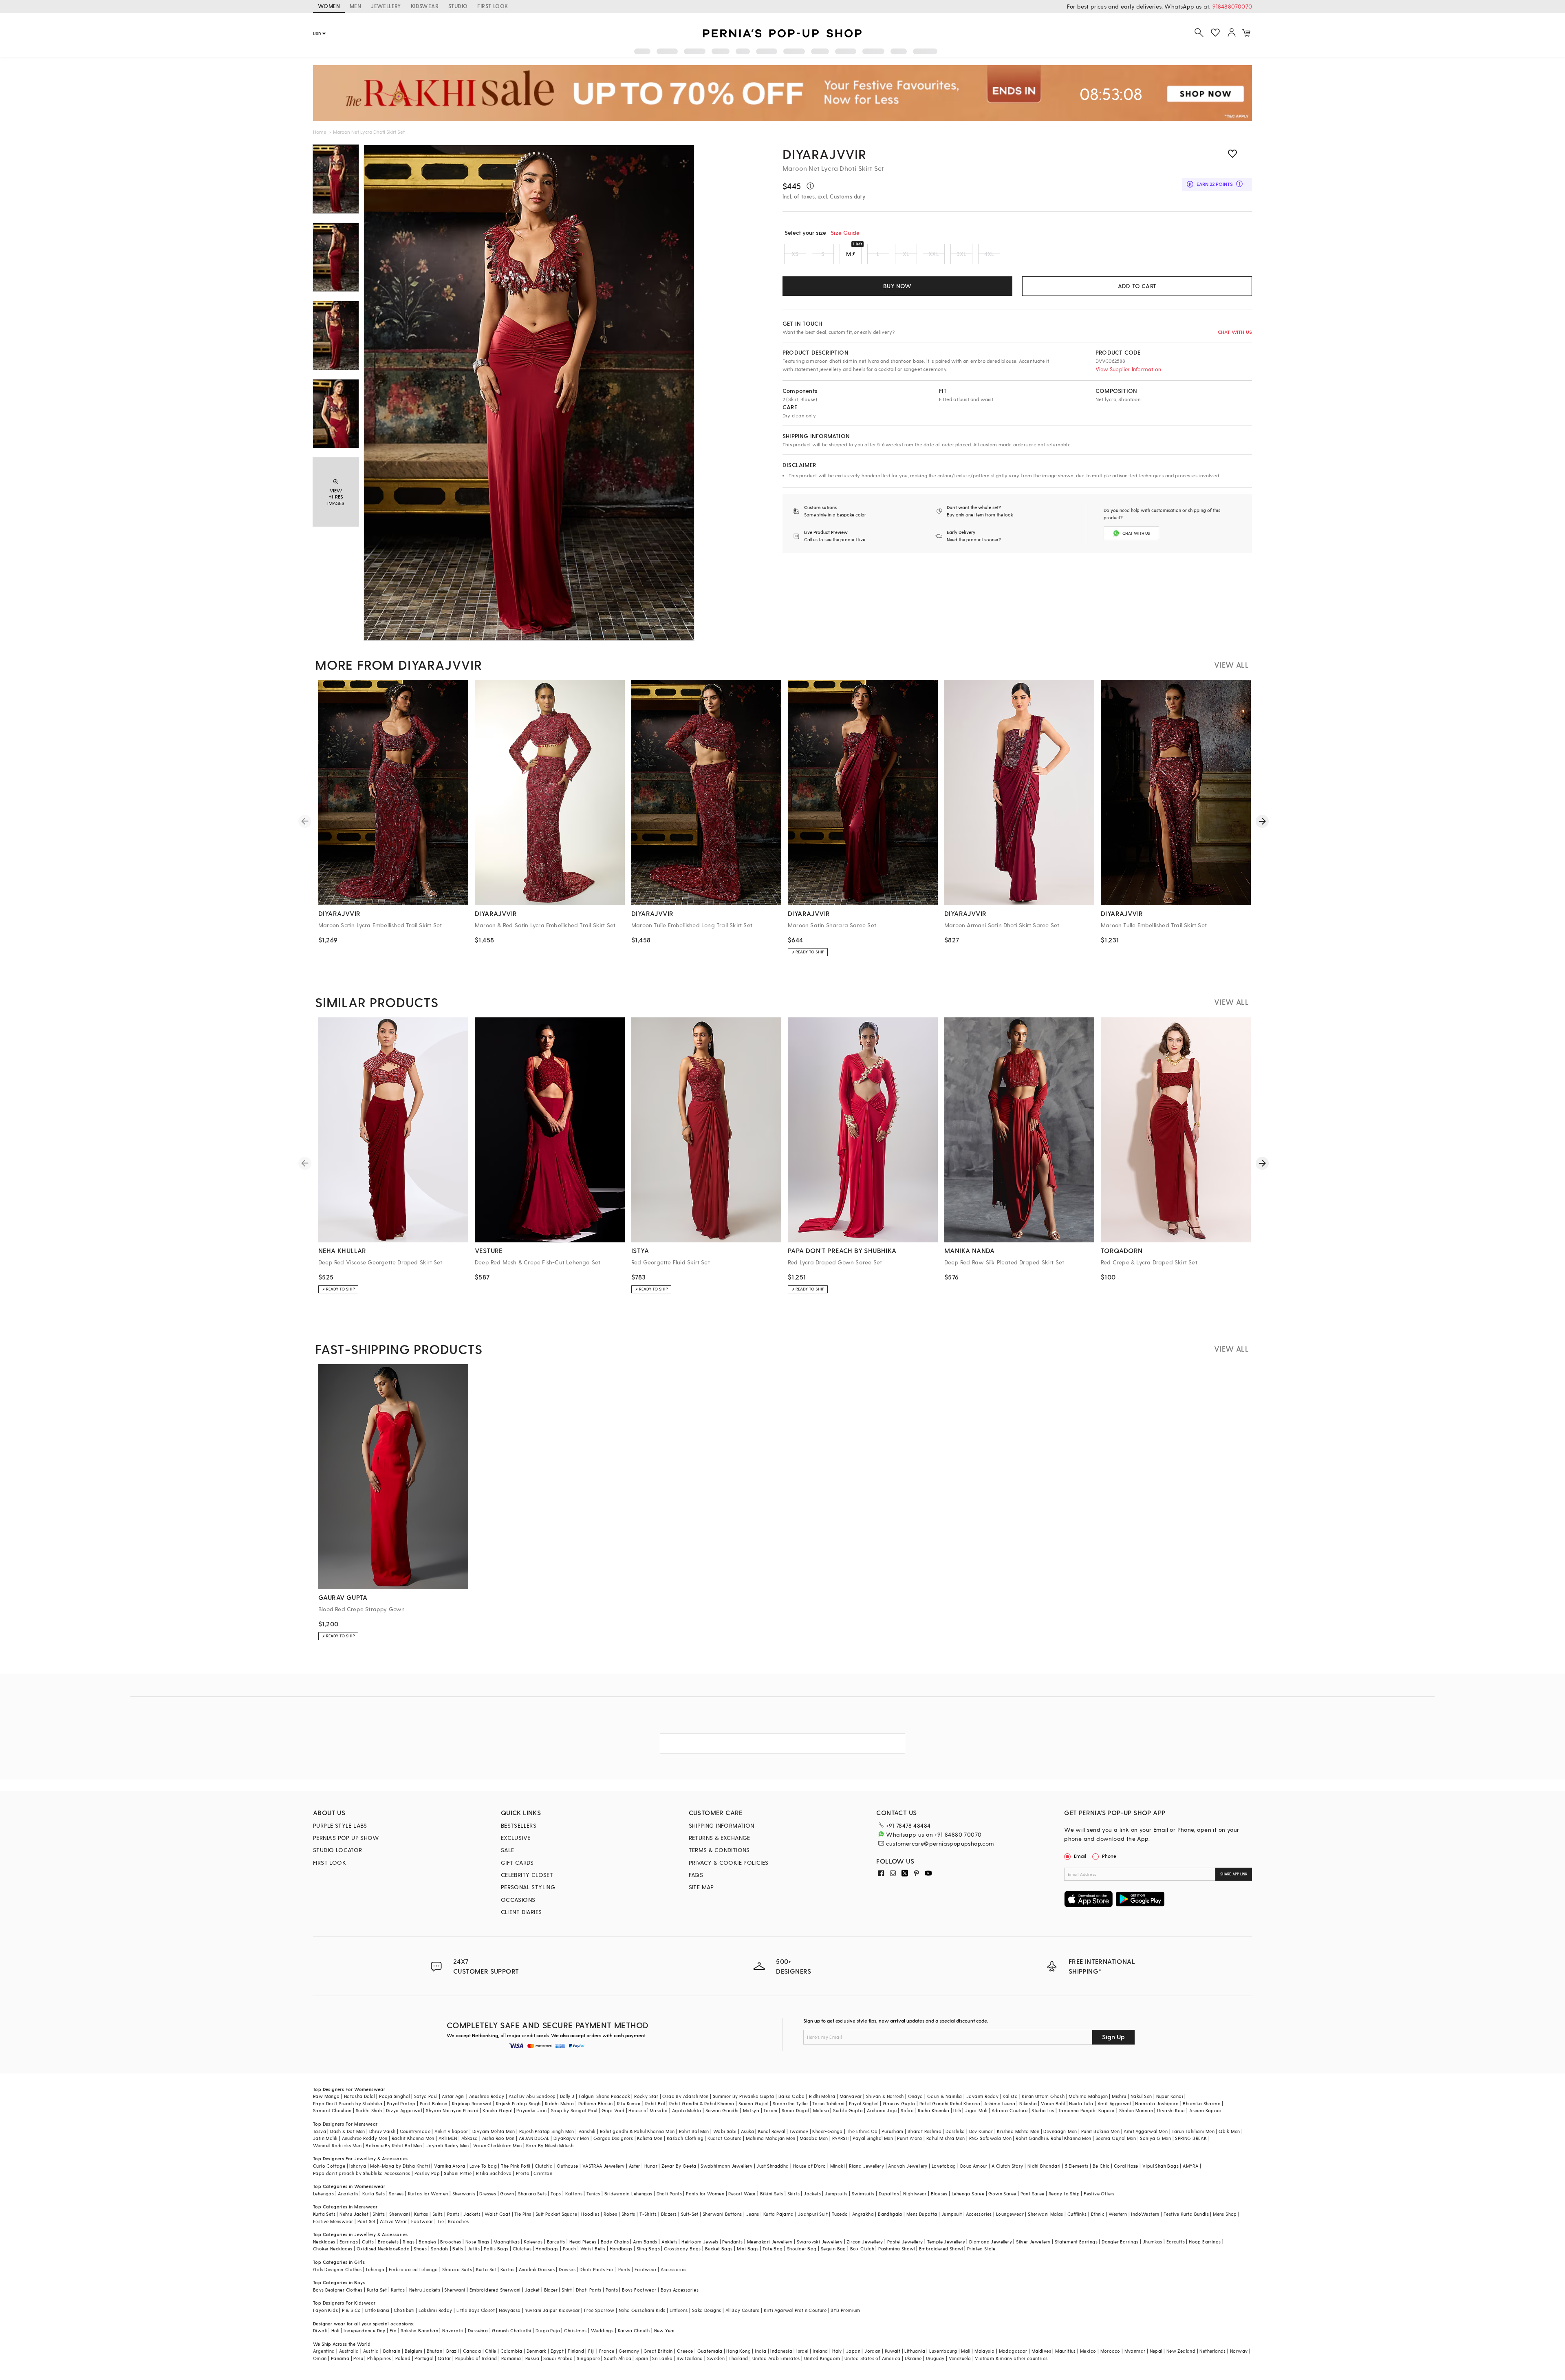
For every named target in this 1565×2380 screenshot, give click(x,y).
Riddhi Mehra (560, 2103)
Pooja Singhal (394, 2096)
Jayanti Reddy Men (448, 2145)
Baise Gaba (792, 2096)
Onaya (916, 2096)
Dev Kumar (981, 2131)
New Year (665, 2330)
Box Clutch (862, 2249)
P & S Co (351, 2310)
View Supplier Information (1128, 369)
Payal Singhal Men (873, 2138)
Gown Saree (1002, 2194)
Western (1118, 2214)
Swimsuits (863, 2194)
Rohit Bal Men (694, 2131)
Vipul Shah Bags (1161, 2166)
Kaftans (574, 2194)
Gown (507, 2194)
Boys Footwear (639, 2290)
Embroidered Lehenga (413, 2269)
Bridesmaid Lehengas (628, 2194)
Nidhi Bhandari (1044, 2166)
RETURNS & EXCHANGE (720, 1838)
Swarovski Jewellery (820, 2242)
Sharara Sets (532, 2194)
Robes (610, 2214)
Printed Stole (981, 2249)
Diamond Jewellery (991, 2242)
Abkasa (469, 2138)
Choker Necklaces (333, 2249)
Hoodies (590, 2214)
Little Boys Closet (476, 2310)
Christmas (575, 2330)
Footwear (422, 2221)
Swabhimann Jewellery (726, 2166)
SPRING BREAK (1191, 2138)
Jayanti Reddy (982, 2096)
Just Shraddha (773, 2166)
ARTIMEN (448, 2138)
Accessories (979, 2214)
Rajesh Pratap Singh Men (547, 2131)
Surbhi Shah (369, 2110)
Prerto (523, 2173)
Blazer (551, 2290)
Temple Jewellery (946, 2242)
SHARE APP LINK (1234, 1874)
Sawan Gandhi (722, 2110)
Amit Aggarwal (1114, 2103)
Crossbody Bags (682, 2249)
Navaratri (453, 2330)
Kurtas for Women (428, 2194)
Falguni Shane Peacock (604, 2096)
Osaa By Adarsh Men (685, 2096)
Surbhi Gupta (848, 2110)
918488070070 (1232, 6)
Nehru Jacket (354, 2214)
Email (1080, 1856)
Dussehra (478, 2330)
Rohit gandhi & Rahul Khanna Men (637, 2131)
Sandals (440, 2249)
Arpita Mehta (687, 2110)
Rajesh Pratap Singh (518, 2103)
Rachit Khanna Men (413, 2138)
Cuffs (368, 2242)
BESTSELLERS (519, 1825)
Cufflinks (1077, 2214)
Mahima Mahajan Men (770, 2138)
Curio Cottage (329, 2166)
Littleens (679, 2310)
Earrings (349, 2242)
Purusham (892, 2131)
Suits (438, 2214)
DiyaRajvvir (824, 154)
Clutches (522, 2249)
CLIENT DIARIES (521, 1912)
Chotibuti (404, 2310)
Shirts (379, 2214)
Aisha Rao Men (498, 2138)
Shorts (628, 2214)
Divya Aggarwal (404, 2110)
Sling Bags (648, 2249)
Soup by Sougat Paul (574, 2110)
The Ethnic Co (862, 2131)
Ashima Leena (1000, 2103)
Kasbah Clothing (685, 2138)
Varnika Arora (450, 2166)
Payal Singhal (864, 2103)
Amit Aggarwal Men (1146, 2131)
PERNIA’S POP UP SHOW (346, 1838)
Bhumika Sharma (1202, 2103)
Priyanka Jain (531, 2110)
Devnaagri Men (1060, 2131)
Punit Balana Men (1100, 2131)
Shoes (420, 2249)
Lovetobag (944, 2166)
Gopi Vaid (613, 2110)
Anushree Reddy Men (365, 2138)
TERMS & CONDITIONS (719, 1850)
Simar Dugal (795, 2110)
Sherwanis (464, 2194)
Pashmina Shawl (897, 2249)
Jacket (532, 2290)
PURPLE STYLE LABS (340, 1825)
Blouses (939, 2194)
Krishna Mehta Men (1018, 2131)
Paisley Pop (427, 2173)
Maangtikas (507, 2242)
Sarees (396, 2194)
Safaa (907, 2110)
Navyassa (510, 2310)
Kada (404, 2249)
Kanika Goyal (497, 2110)
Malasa (821, 2110)
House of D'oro (810, 2166)
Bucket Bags (719, 2249)
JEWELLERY (386, 6)
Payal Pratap (401, 2103)
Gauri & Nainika (945, 2096)
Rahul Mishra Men (946, 2138)
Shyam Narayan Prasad (452, 2110)
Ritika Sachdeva (494, 2173)
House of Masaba (648, 2110)
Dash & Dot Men (348, 2131)
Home (320, 132)
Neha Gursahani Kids (642, 2310)
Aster (635, 2166)
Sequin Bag (833, 2249)
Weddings (602, 2330)
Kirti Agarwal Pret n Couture (795, 2310)
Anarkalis (348, 2194)
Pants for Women (705, 2194)
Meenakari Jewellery (770, 2242)
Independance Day (364, 2330)
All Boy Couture (743, 2310)
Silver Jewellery (1033, 2242)
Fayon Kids (325, 2310)
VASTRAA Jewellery (604, 2166)
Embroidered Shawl (941, 2249)
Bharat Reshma (925, 2131)
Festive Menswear (333, 2221)
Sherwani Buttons (722, 2214)
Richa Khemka (933, 2110)
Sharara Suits (457, 2269)
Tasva (320, 2131)
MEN (355, 6)
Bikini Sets (771, 2194)
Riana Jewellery (866, 2166)
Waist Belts (593, 2249)
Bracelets (388, 2242)
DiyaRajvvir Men (571, 2138)
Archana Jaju (882, 2110)
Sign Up (1113, 2037)
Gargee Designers (613, 2138)
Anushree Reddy (487, 2096)
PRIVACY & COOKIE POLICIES (729, 1863)
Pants (453, 2214)
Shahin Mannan (1136, 2110)
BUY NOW (897, 286)
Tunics (593, 2194)
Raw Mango (326, 2096)
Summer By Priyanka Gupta (744, 2096)
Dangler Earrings (1120, 2242)
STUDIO (458, 6)
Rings (409, 2242)
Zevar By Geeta (679, 2166)
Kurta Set (486, 2269)
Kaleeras (533, 2242)
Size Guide (845, 233)
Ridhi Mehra (822, 2096)
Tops (556, 2194)
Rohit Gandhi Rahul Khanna (950, 2103)
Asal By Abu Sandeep (532, 2096)
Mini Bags (748, 2249)
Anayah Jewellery (908, 2166)
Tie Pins (523, 2214)
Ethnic (1098, 2214)
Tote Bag (773, 2249)
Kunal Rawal (771, 2131)
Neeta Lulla (1081, 2103)
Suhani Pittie (458, 2173)
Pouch (570, 2249)
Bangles (427, 2242)
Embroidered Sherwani (495, 2290)
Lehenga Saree (968, 2194)
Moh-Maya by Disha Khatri (400, 2166)
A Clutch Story (1007, 2166)
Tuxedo (840, 2214)
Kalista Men (650, 2138)
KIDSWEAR (425, 6)
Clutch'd (544, 2166)
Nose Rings (477, 2242)
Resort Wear (742, 2194)
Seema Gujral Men (1116, 2138)
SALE (508, 1850)
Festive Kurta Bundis (1186, 2214)
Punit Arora (909, 2138)
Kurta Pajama (779, 2214)
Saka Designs (707, 2310)
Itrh (957, 2110)
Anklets (669, 2242)
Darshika (955, 2131)
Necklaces (324, 2242)
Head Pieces (583, 2242)
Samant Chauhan (332, 2110)
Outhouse (567, 2166)
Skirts (794, 2194)
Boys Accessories (680, 2290)
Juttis (474, 2249)
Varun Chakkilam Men (498, 2145)
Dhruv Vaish (382, 2131)
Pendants (732, 2242)
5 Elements (1077, 2166)
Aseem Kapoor (1206, 2110)
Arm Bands (645, 2242)
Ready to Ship (1064, 2194)
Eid (393, 2330)
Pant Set (367, 2221)
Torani (770, 2110)
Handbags (547, 2249)
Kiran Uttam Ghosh (1043, 2096)
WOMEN (329, 6)
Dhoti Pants (669, 2194)
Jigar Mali (976, 2110)
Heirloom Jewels (700, 2242)
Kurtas (421, 2214)
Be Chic (1101, 2166)
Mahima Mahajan (1088, 2096)
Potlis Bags (496, 2249)
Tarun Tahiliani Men (1193, 2131)
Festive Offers (1099, 2194)
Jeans (753, 2214)
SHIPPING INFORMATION (722, 1825)
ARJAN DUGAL (534, 2138)
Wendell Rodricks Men (337, 2145)
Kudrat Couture (725, 2138)
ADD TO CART (1137, 286)
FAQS (696, 1875)
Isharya (358, 2166)
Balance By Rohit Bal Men (394, 2145)
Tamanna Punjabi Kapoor (1087, 2110)
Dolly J (567, 2096)
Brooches (458, 2221)
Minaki (838, 2166)
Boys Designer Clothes (338, 2290)
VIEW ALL (1231, 665)
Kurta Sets (374, 2194)
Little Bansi (377, 2310)
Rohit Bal (655, 2103)
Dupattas (889, 2194)
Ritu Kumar (629, 2103)
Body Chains (615, 2242)
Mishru (1119, 2096)
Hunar (651, 2166)
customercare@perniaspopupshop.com (940, 1843)
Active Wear (393, 2221)
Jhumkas (1153, 2242)
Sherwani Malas (1046, 2214)
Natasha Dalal (359, 2096)
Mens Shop (1225, 2214)
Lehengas (323, 2194)
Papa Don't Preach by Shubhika (348, 2103)
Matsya (751, 2110)
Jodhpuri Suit (813, 2214)
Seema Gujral (754, 2103)
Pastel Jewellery (905, 2242)
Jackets (812, 2194)
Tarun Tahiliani (828, 2103)
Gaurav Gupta (899, 2103)
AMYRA (1190, 2166)
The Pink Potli (516, 2166)
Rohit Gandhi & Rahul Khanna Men (1053, 2138)
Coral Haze (1126, 2166)
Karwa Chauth (634, 2330)
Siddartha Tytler (790, 2103)
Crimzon (543, 2173)
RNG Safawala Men (990, 2138)
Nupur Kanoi (1170, 2096)
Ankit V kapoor (451, 2131)
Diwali (320, 2330)
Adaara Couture (1010, 2110)
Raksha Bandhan (419, 2330)
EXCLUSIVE (516, 1838)
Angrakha (863, 2214)
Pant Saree (1033, 2194)
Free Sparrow (599, 2310)
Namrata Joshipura (1157, 2103)
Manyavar (851, 2096)
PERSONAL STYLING (528, 1887)
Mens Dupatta (922, 2214)
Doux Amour (974, 2166)
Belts (458, 2249)
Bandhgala (890, 2214)
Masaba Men (814, 2138)
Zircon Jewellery (865, 2242)
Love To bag (483, 2166)
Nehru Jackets (425, 2290)
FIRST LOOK (493, 6)
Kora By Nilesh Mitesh (550, 2145)
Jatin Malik (325, 2138)
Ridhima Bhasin (596, 2103)
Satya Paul (426, 2096)
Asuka (747, 2131)
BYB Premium (845, 2310)
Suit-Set (690, 2214)
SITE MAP (701, 1887)
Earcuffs (556, 2242)
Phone (1109, 1856)
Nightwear (915, 2194)
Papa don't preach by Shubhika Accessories (361, 2173)
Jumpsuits (836, 2194)
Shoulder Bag (802, 2249)
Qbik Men (1229, 2131)
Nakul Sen (1141, 2096)
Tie (441, 2221)
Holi (336, 2330)
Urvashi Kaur (1171, 2110)
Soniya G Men (1155, 2138)
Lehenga (375, 2269)
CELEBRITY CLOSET (527, 1875)
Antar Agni (453, 2096)
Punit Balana (434, 2103)
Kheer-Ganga (827, 2131)
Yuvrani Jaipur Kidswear (552, 2310)
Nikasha (1028, 2103)
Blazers (669, 2214)
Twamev (799, 2131)
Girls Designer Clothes (337, 2269)
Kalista (1010, 2096)
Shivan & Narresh (885, 2096)
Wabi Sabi (725, 2131)
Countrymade (415, 2131)
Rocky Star (646, 2096)
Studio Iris (1043, 2110)
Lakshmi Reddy (435, 2310)
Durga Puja (548, 2330)
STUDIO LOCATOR (338, 1850)
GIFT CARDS (517, 1863)
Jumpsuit (952, 2214)
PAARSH (840, 2138)
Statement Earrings (1076, 2242)
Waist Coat (497, 2214)
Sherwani (400, 2214)
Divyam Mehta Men (494, 2131)
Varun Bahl (1053, 2103)
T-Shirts (648, 2214)
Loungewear (1010, 2214)
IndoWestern (1145, 2214)
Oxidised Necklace (377, 2249)
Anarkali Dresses (537, 2269)
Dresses (488, 2194)
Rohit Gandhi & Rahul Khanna (702, 2103)
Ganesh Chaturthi (511, 2330)
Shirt (567, 2290)
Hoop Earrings (1205, 2242)
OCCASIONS (518, 1900)
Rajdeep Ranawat (472, 2103)
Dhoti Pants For (597, 2269)
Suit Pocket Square (556, 2214)
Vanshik (587, 2131)
